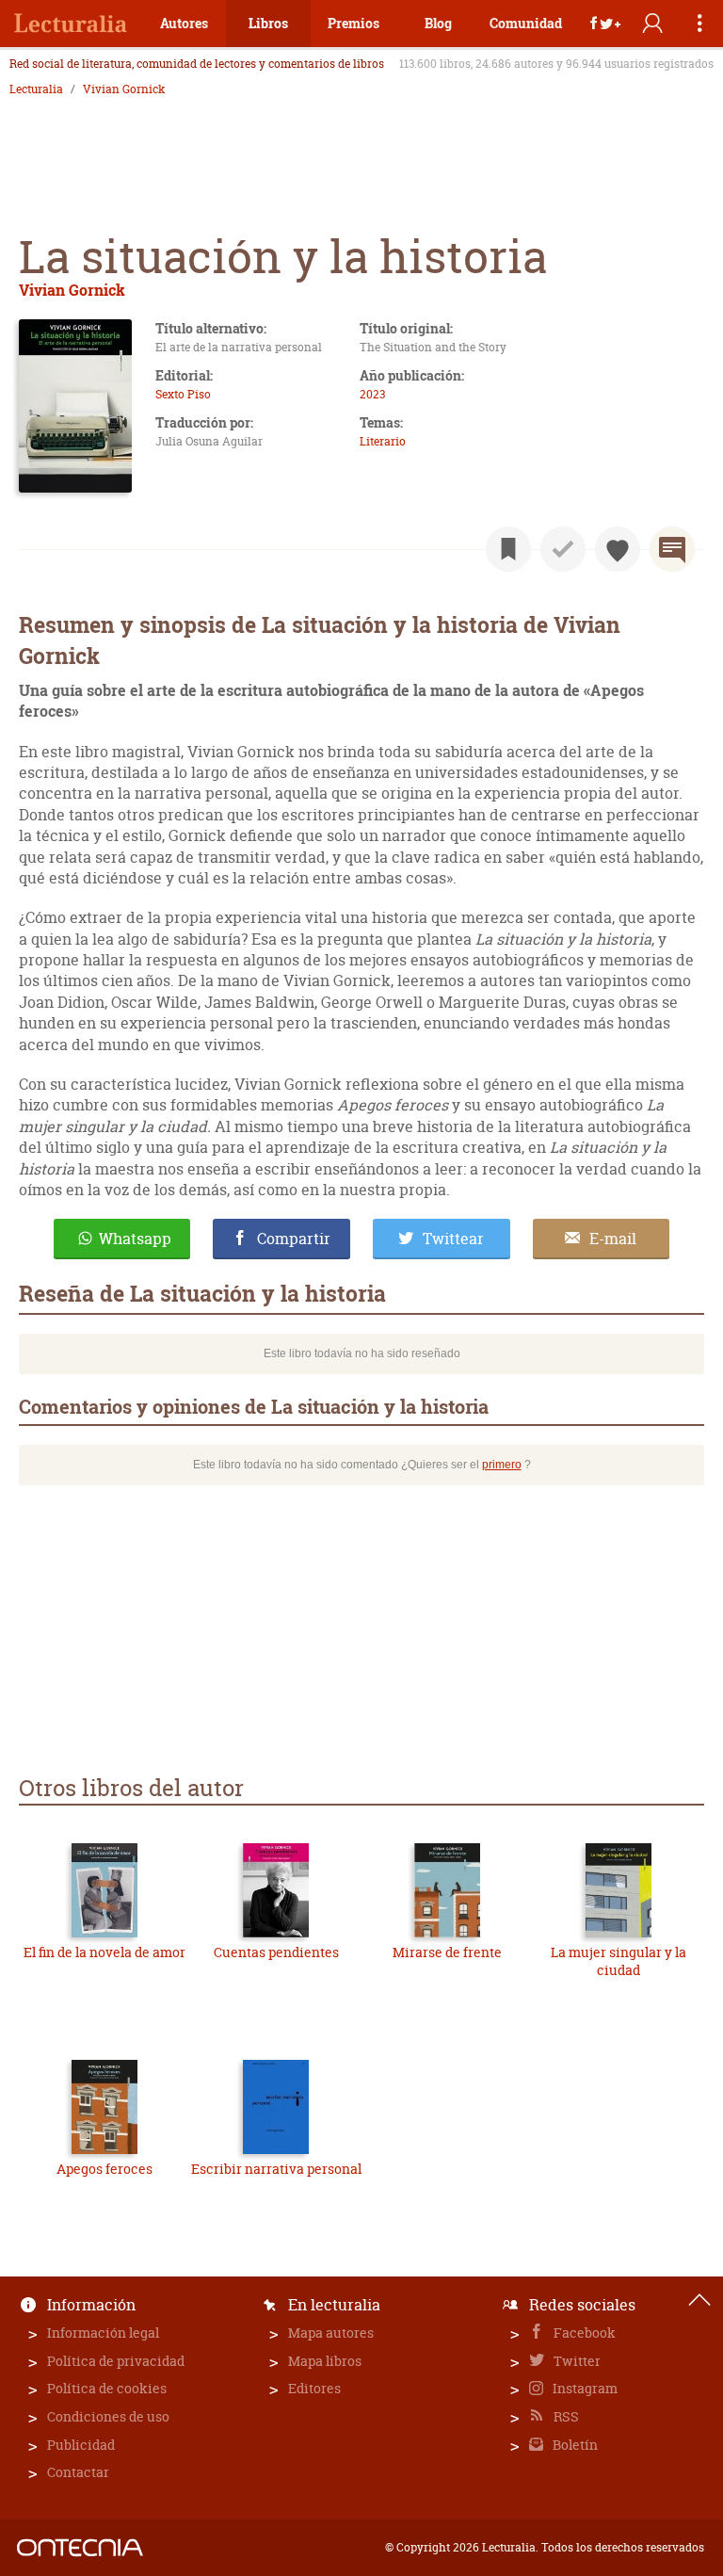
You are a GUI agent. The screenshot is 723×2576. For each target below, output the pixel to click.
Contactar (78, 2472)
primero (502, 1465)
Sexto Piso (183, 394)
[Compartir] (605, 24)
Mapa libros (325, 2361)
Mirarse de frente (447, 1952)
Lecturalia (36, 89)
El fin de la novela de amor (104, 1952)
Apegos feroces (104, 2169)
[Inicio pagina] (699, 2300)
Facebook (583, 2333)
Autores (184, 23)
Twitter (576, 2361)
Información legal (103, 2333)
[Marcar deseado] (618, 549)
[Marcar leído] (563, 549)
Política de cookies (107, 2388)
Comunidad (526, 23)
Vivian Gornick (124, 89)
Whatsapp (135, 1239)
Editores (314, 2388)
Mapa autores (331, 2333)
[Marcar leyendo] (508, 549)
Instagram (584, 2388)
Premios (353, 23)
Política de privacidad (116, 2361)
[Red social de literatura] (71, 24)
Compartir (294, 1239)
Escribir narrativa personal (276, 2169)
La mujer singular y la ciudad (619, 1961)
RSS (565, 2416)
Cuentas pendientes (276, 1952)
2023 (372, 394)
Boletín (574, 2445)
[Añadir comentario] (672, 549)
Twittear (453, 1239)
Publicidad (81, 2445)
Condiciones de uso (108, 2416)
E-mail (613, 1239)
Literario (383, 441)
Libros (268, 23)
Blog (438, 23)
